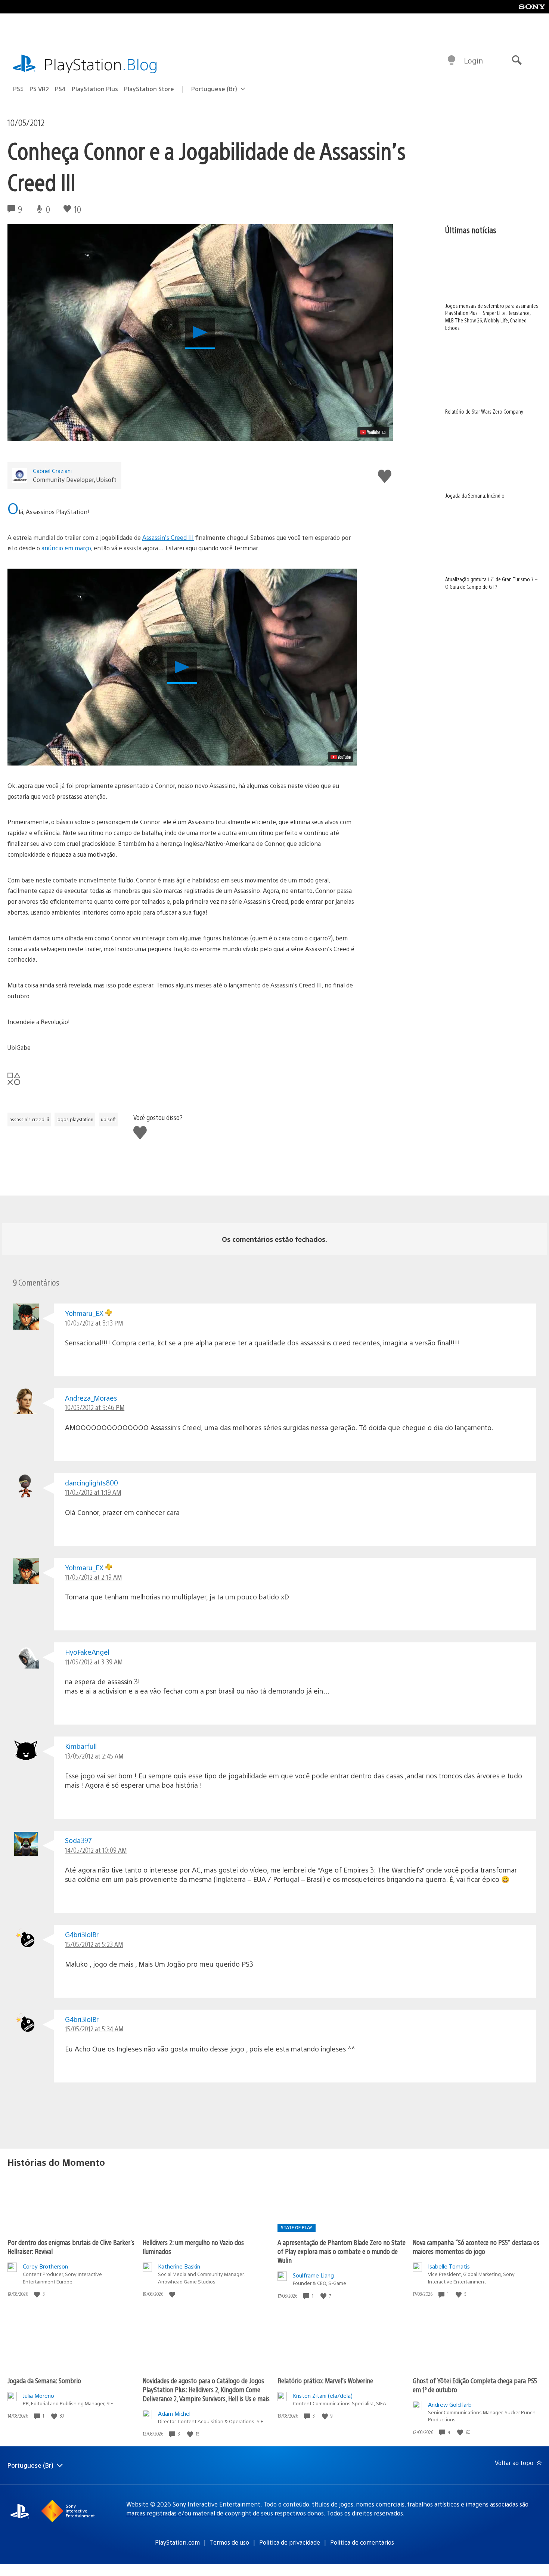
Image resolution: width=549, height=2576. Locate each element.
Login (473, 60)
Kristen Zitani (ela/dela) (323, 2395)
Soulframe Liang (313, 2275)
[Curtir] (38, 2294)
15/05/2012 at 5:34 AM (94, 2028)
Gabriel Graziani (52, 471)
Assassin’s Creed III (168, 537)
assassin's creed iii (29, 1119)
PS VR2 (39, 89)
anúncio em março (66, 548)
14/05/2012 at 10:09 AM (96, 1850)
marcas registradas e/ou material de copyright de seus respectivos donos (225, 2513)
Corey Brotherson (45, 2266)
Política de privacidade (290, 2542)
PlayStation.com (177, 2542)
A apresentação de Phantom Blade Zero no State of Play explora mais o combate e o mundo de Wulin (342, 2251)
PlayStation (101, 64)
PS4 (60, 89)
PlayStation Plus (95, 89)
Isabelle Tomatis (449, 2266)
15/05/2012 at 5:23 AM (94, 1944)
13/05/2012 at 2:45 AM (94, 1756)
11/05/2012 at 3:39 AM (94, 1662)
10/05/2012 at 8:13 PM (94, 1323)
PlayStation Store (149, 89)
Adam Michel (174, 2413)
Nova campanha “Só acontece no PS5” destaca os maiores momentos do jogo (476, 2247)
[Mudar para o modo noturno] (452, 61)
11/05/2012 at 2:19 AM (93, 1577)
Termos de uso (229, 2542)
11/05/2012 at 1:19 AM (93, 1492)
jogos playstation (75, 1119)
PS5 (18, 89)
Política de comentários (362, 2542)
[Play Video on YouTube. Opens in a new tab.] (373, 432)
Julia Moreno (38, 2395)
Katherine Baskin (179, 2266)
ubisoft (108, 1119)
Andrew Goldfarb (450, 2404)
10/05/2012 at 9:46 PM (95, 1407)
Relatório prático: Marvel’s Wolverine (325, 2380)
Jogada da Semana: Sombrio (44, 2380)
